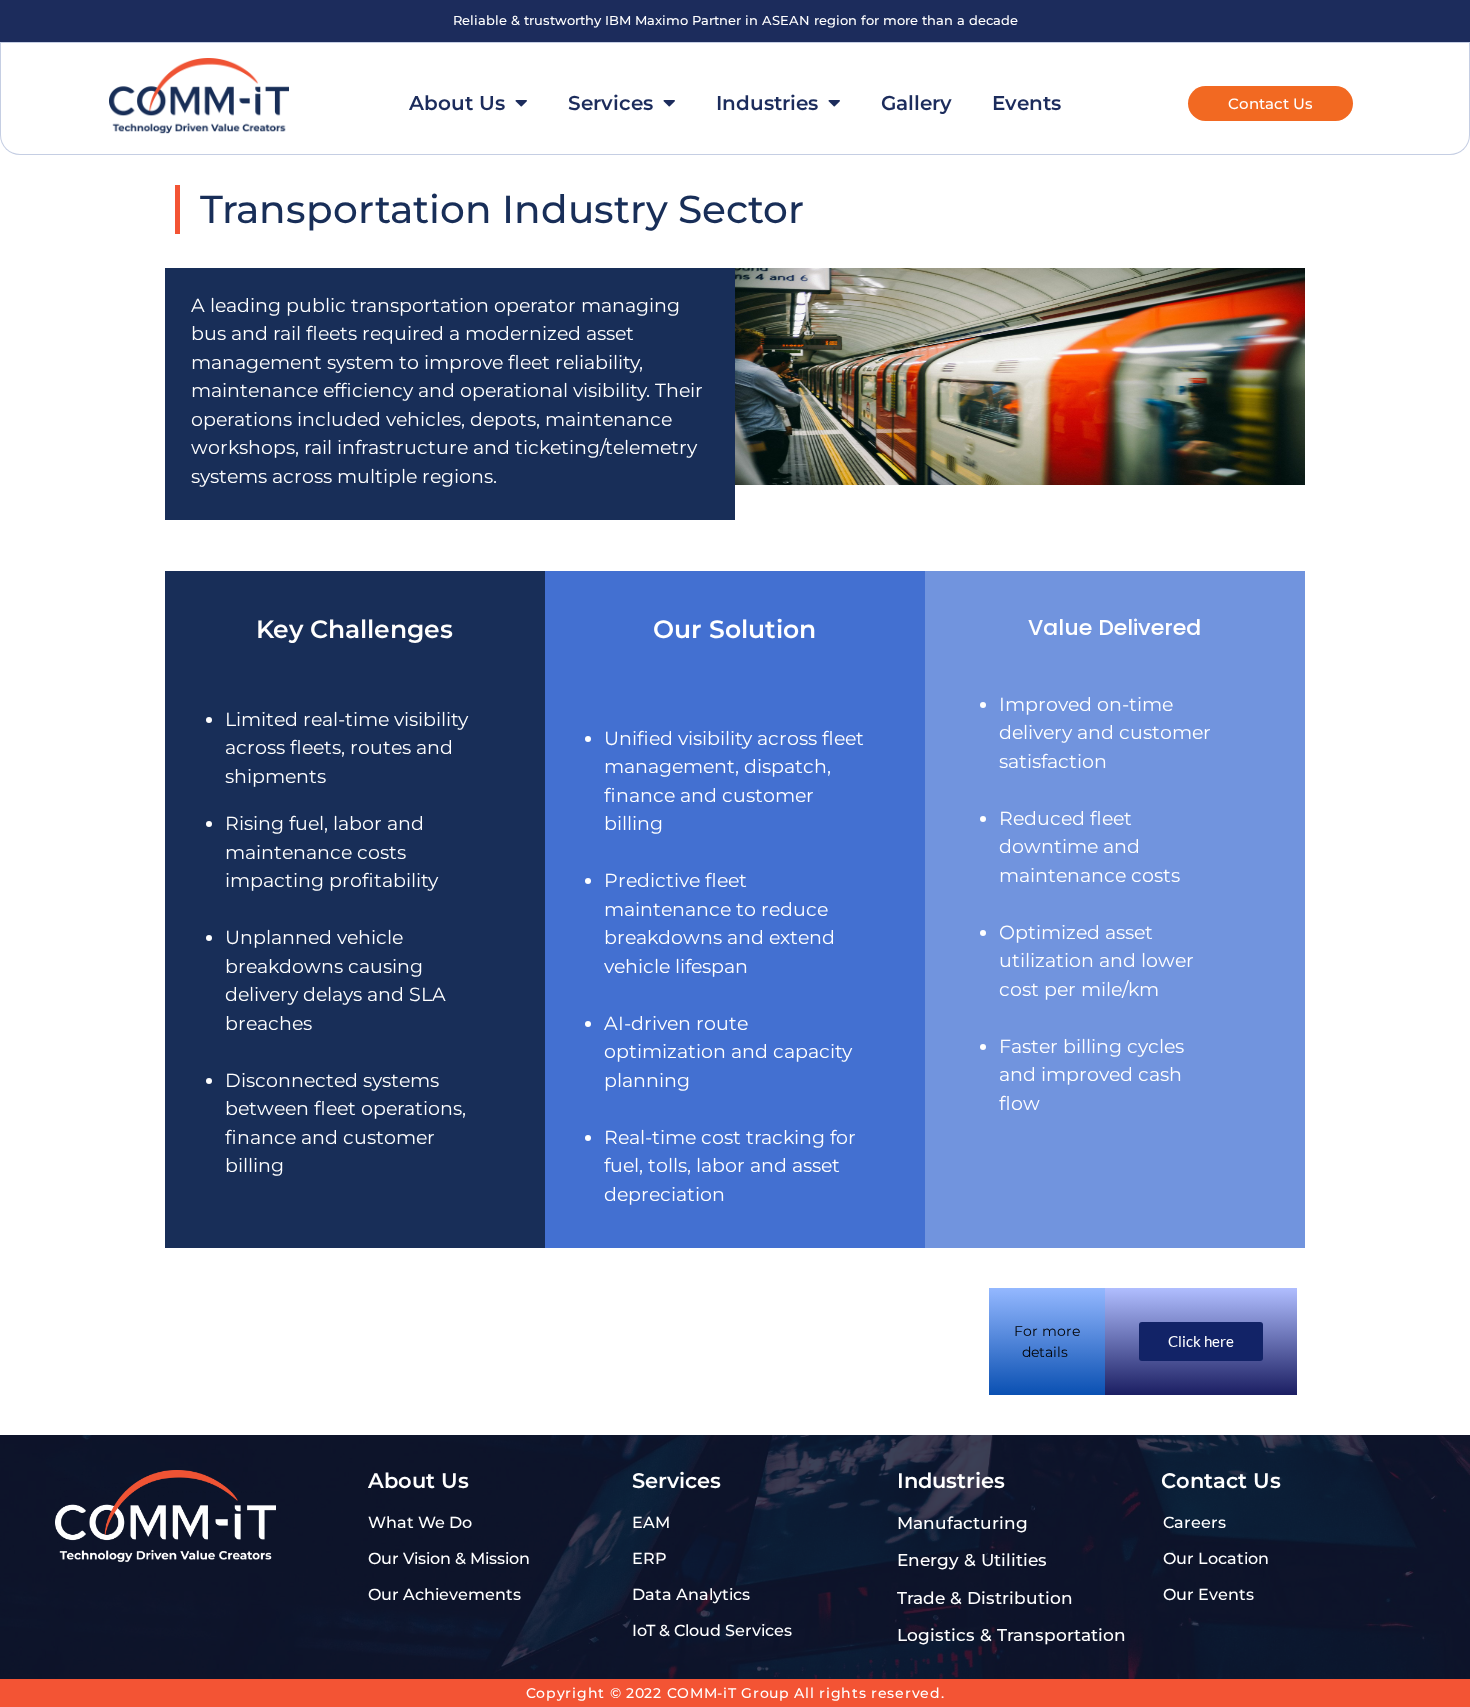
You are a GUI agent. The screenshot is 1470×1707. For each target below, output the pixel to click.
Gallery (916, 103)
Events (1026, 103)
